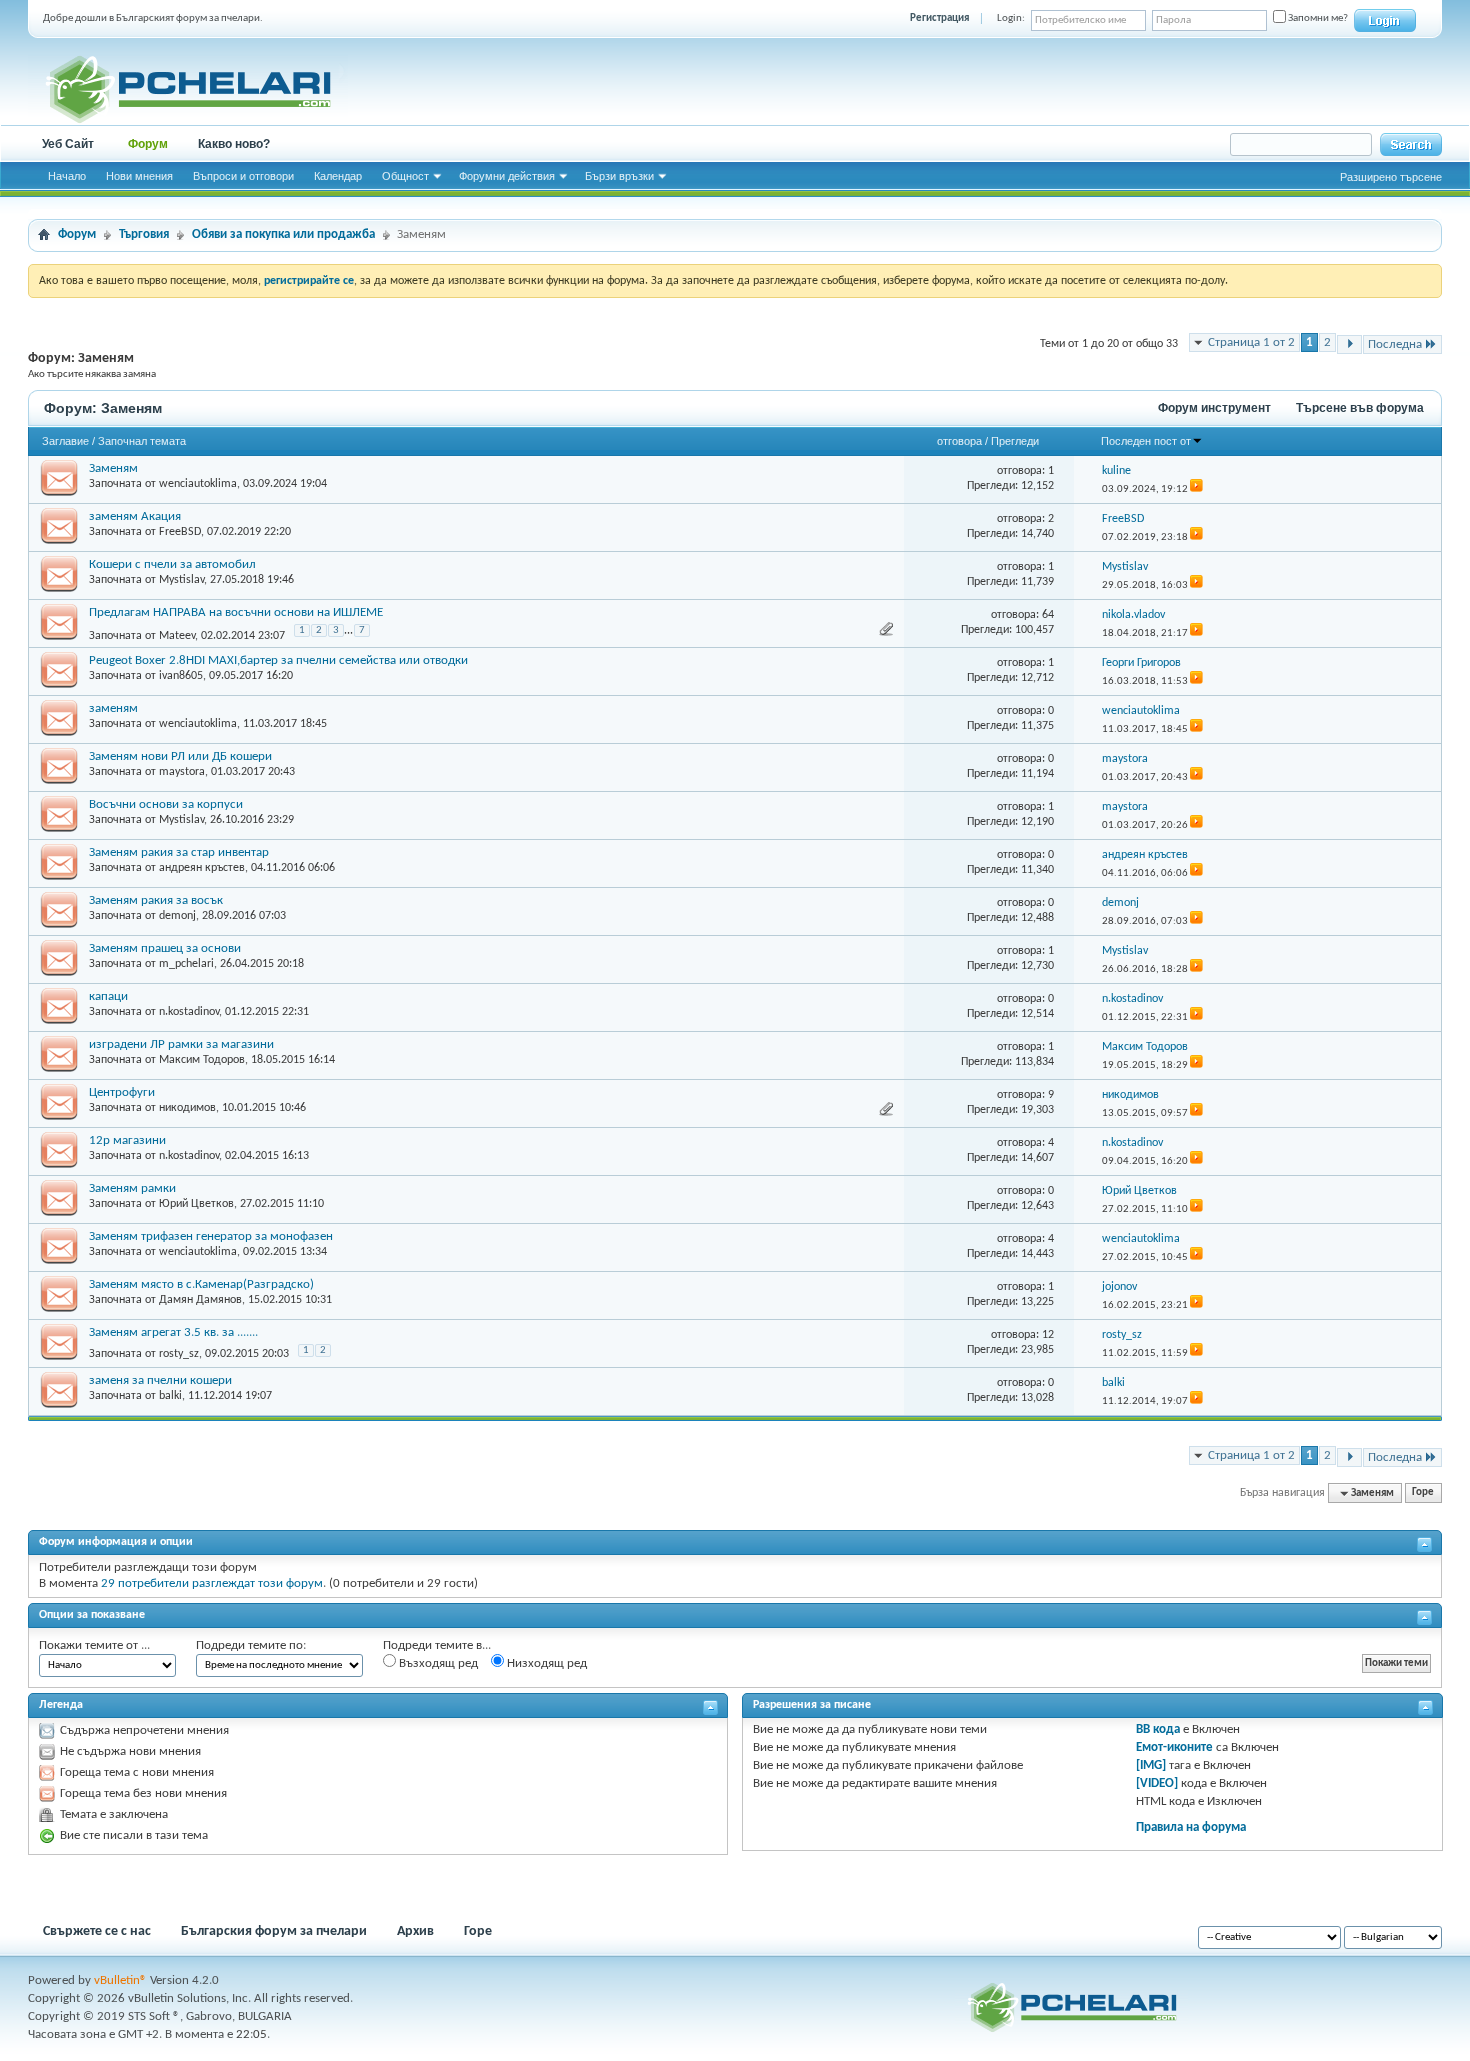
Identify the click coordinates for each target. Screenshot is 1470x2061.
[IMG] (1151, 1765)
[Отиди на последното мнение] (1196, 489)
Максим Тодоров (202, 1060)
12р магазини (127, 1140)
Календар (338, 176)
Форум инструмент (1214, 408)
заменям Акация (135, 516)
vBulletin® (120, 1980)
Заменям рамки (132, 1188)
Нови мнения (139, 176)
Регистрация (939, 18)
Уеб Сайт (68, 144)
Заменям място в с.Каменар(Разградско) (201, 1284)
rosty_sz (179, 1354)
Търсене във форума (1360, 408)
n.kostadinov (189, 1012)
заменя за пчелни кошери (160, 1380)
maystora (182, 772)
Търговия (144, 234)
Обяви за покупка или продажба (283, 234)
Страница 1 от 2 (1251, 342)
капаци (108, 996)
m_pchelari (186, 964)
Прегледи (1015, 441)
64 (1048, 615)
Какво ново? (234, 144)
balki (170, 1396)
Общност (405, 176)
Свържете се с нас (97, 1931)
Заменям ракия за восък (156, 900)
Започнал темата (142, 441)
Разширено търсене (1391, 177)
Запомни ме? (1317, 18)
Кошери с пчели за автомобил (172, 564)
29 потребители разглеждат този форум (212, 1583)
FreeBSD (180, 532)
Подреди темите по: (251, 1645)
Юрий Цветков (196, 1204)
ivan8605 (181, 676)
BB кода (1158, 1729)
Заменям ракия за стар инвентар (179, 852)
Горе (1423, 1493)
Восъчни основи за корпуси (166, 804)
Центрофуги (122, 1092)
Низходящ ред (545, 1663)
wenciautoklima (198, 484)
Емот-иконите (1174, 1747)
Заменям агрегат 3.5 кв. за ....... (173, 1332)
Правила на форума (1191, 1827)
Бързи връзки (619, 176)
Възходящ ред (437, 1663)
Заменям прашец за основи (165, 948)
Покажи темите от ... (94, 1645)
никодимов (187, 1108)
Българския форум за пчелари (274, 1931)
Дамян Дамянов (200, 1300)
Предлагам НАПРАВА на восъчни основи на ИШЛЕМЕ (236, 612)
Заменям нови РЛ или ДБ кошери (180, 756)
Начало (67, 176)
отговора (959, 441)
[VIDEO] (1157, 1783)
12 (1048, 1335)
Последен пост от (1146, 441)
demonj (177, 916)
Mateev (177, 635)
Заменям (113, 468)
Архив (415, 1931)
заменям (113, 708)
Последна (1395, 344)
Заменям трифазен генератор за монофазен (211, 1236)
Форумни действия (507, 176)
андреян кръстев (202, 868)
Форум (148, 144)
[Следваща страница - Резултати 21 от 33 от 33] (1349, 344)
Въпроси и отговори (243, 176)
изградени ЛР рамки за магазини (181, 1044)
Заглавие (65, 441)
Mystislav (181, 580)
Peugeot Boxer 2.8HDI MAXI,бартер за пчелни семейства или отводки (278, 660)
